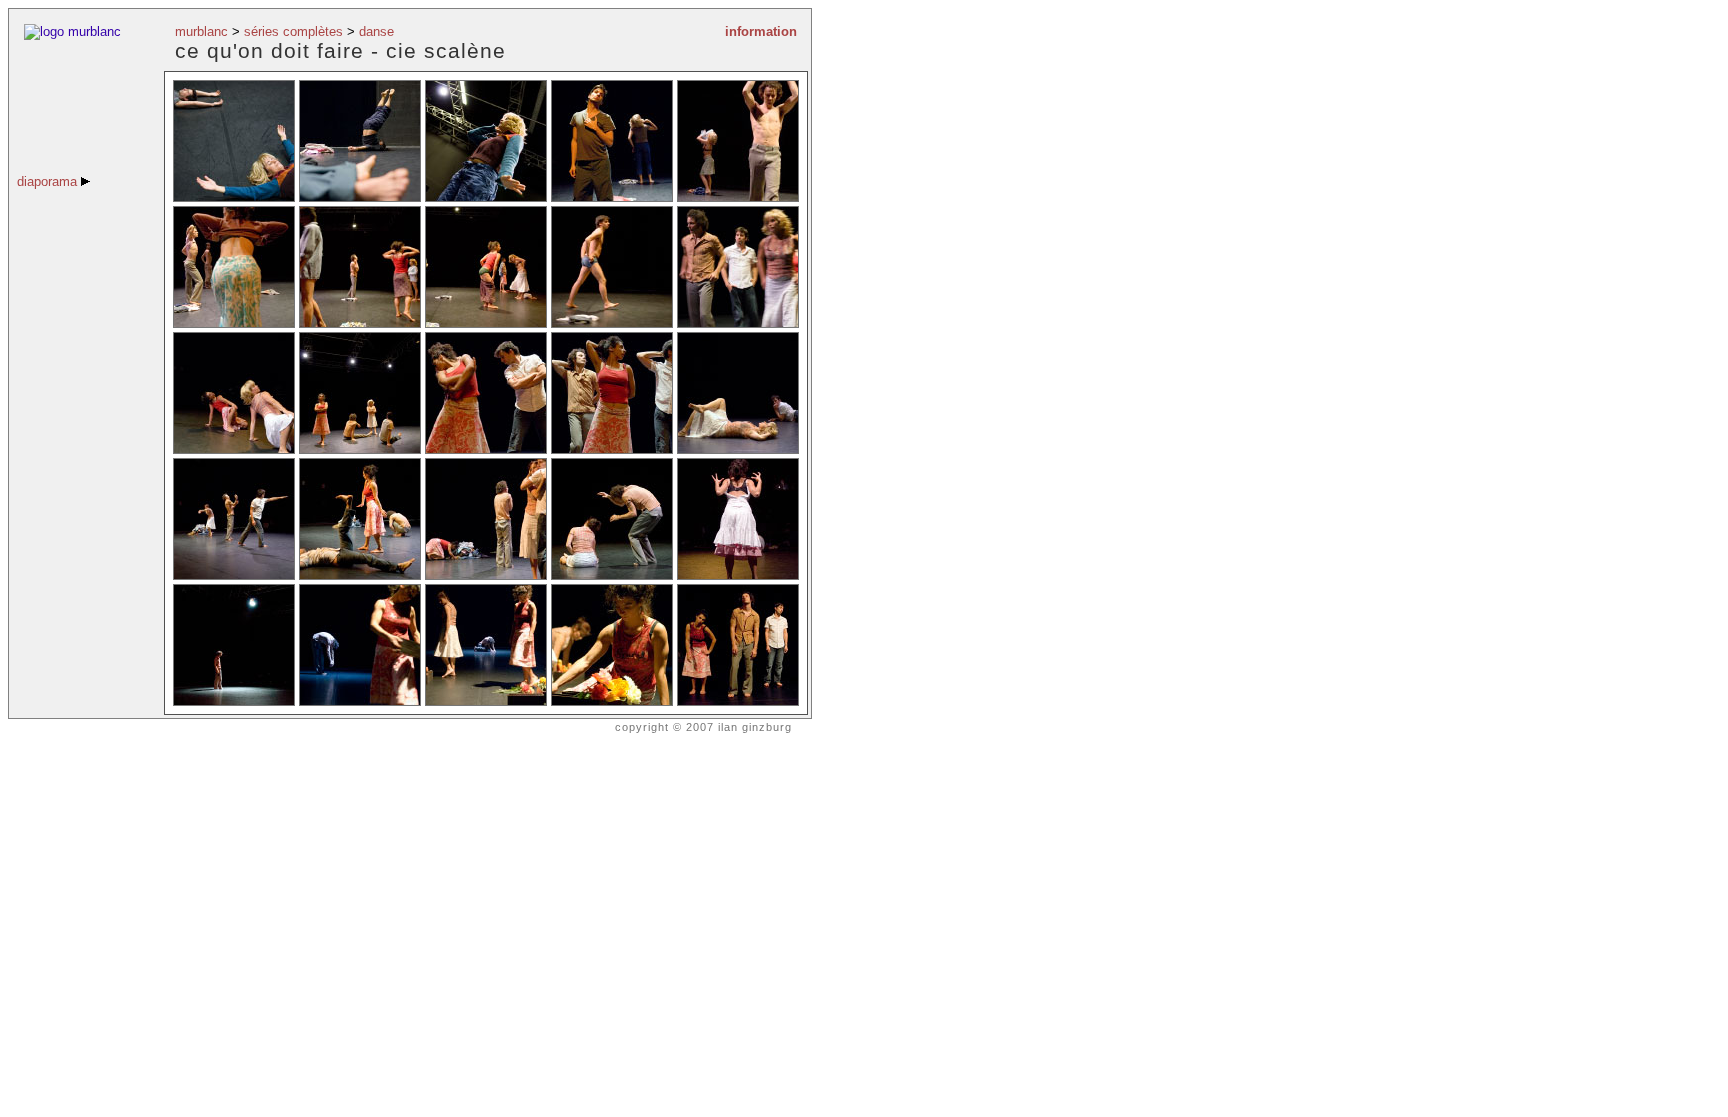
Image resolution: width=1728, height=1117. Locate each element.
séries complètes (293, 31)
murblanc (201, 31)
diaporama (49, 181)
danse (376, 31)
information (761, 31)
